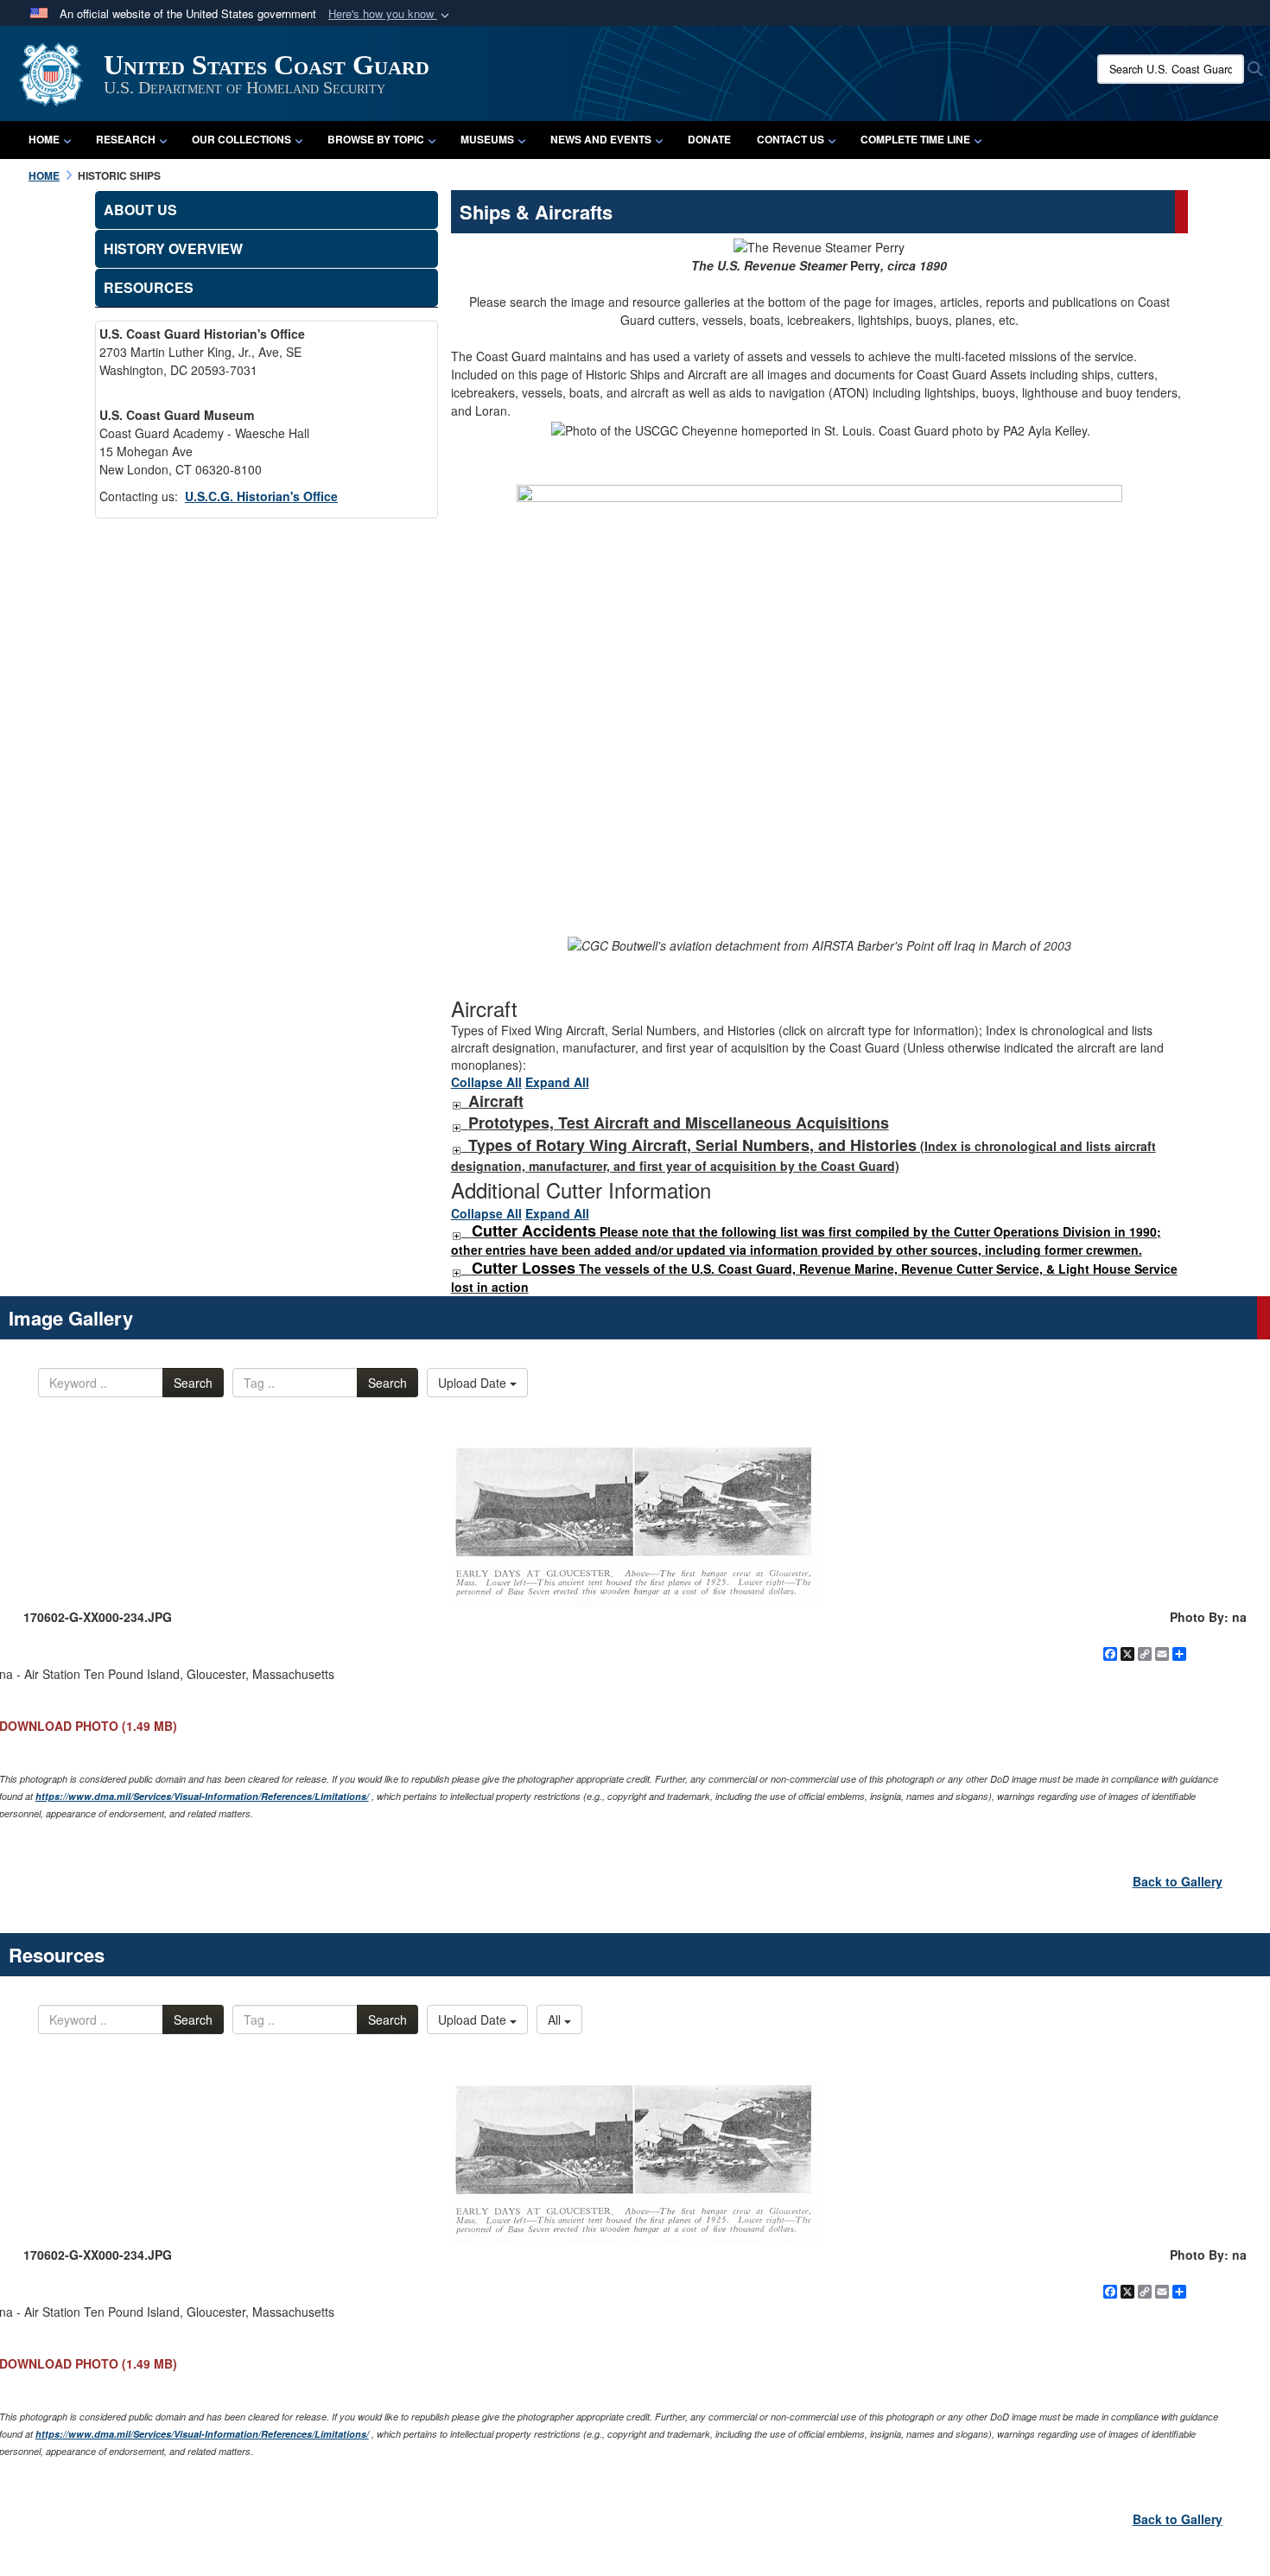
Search (193, 1383)
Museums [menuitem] (487, 139)
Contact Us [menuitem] (791, 139)
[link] (456, 1102)
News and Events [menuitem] (601, 139)
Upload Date (474, 1383)
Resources (149, 287)
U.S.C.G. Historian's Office (261, 496)
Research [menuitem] (126, 139)
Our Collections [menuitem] (241, 139)
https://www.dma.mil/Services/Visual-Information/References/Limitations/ (202, 1796)
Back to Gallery (1178, 1881)
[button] (391, 14)
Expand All (557, 1082)
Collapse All (486, 1082)
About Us (140, 210)
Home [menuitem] (44, 139)
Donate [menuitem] (709, 139)
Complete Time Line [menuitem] (915, 139)
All (556, 2019)
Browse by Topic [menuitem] (376, 139)
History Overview (173, 248)
